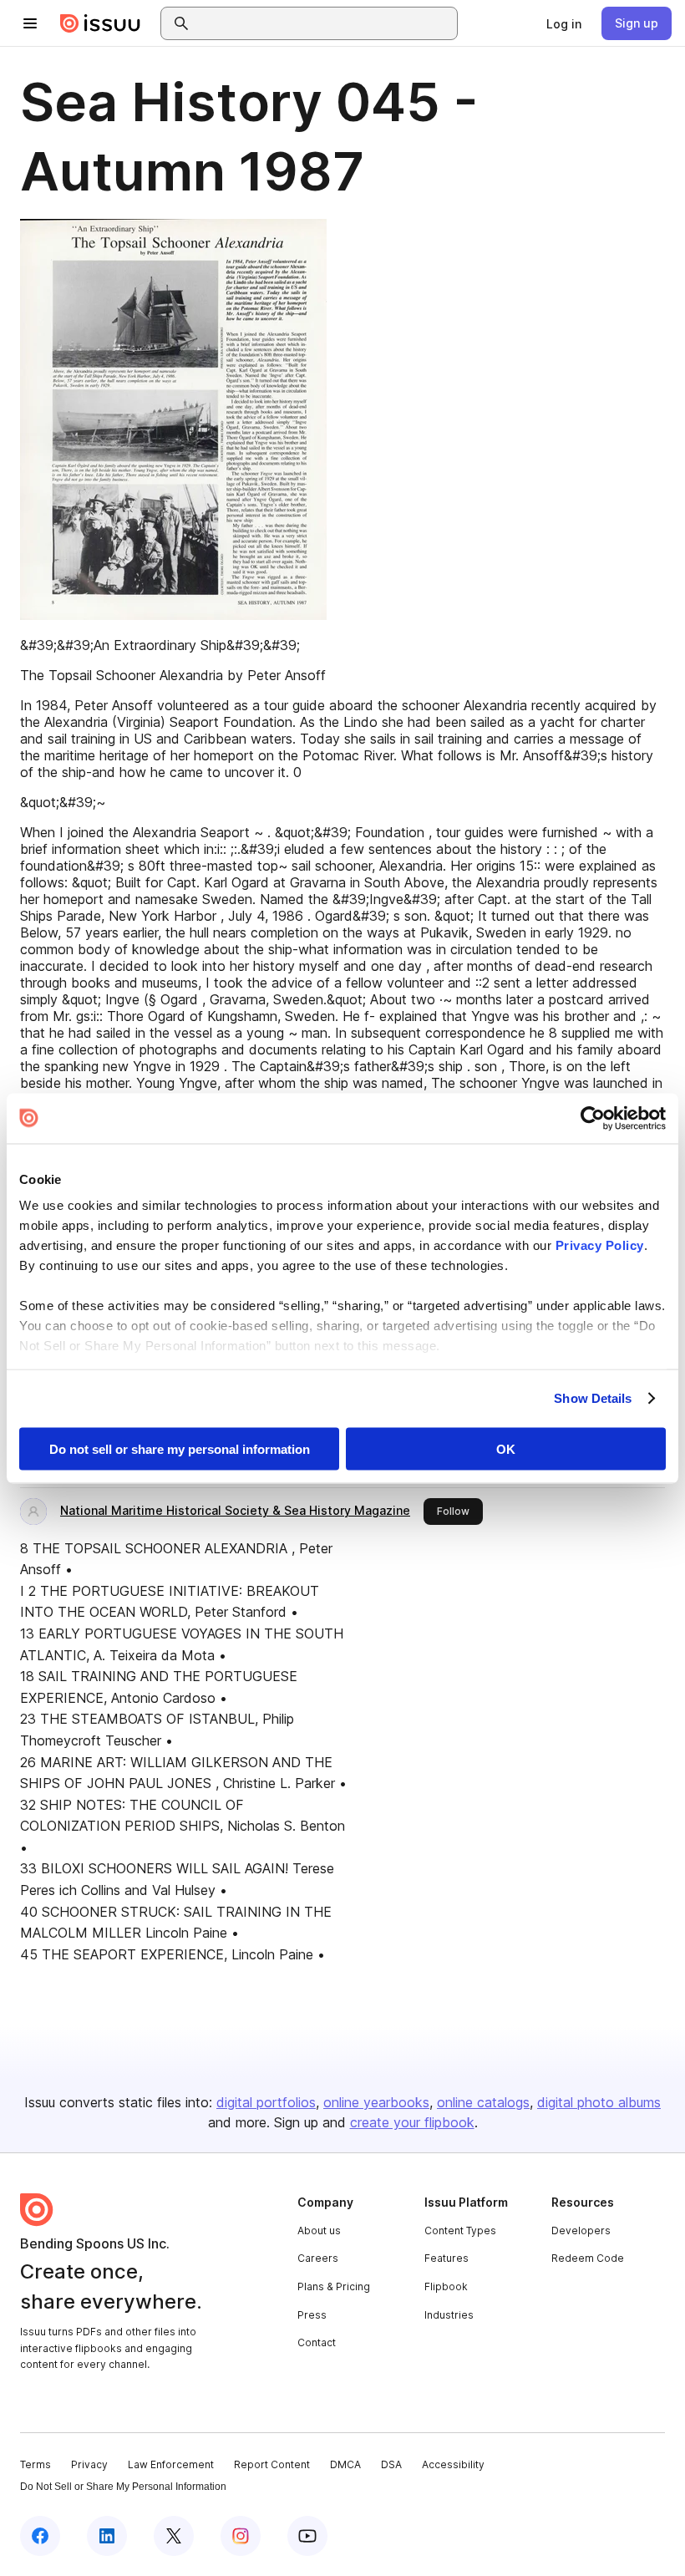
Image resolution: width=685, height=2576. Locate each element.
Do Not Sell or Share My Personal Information (123, 2487)
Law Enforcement (171, 2464)
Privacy (89, 2464)
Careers (318, 2258)
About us (319, 2231)
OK (506, 1448)
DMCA (345, 2464)
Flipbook (446, 2286)
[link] (564, 23)
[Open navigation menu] (30, 23)
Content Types (460, 2231)
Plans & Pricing (334, 2286)
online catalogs (483, 2102)
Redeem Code (588, 2258)
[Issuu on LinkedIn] (107, 2536)
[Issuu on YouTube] (307, 2536)
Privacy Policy (600, 1245)
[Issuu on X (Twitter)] (174, 2536)
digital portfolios (266, 2102)
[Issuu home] (100, 23)
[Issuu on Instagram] (241, 2536)
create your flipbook (412, 2122)
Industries (449, 2315)
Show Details (593, 1398)
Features (447, 2258)
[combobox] (324, 23)
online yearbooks (376, 2102)
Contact (317, 2342)
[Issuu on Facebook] (40, 2536)
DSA (391, 2464)
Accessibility (453, 2464)
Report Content (272, 2464)
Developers (581, 2231)
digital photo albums (599, 2102)
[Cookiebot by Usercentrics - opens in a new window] (593, 1118)
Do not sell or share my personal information (180, 1448)
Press (312, 2315)
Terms (36, 2464)
